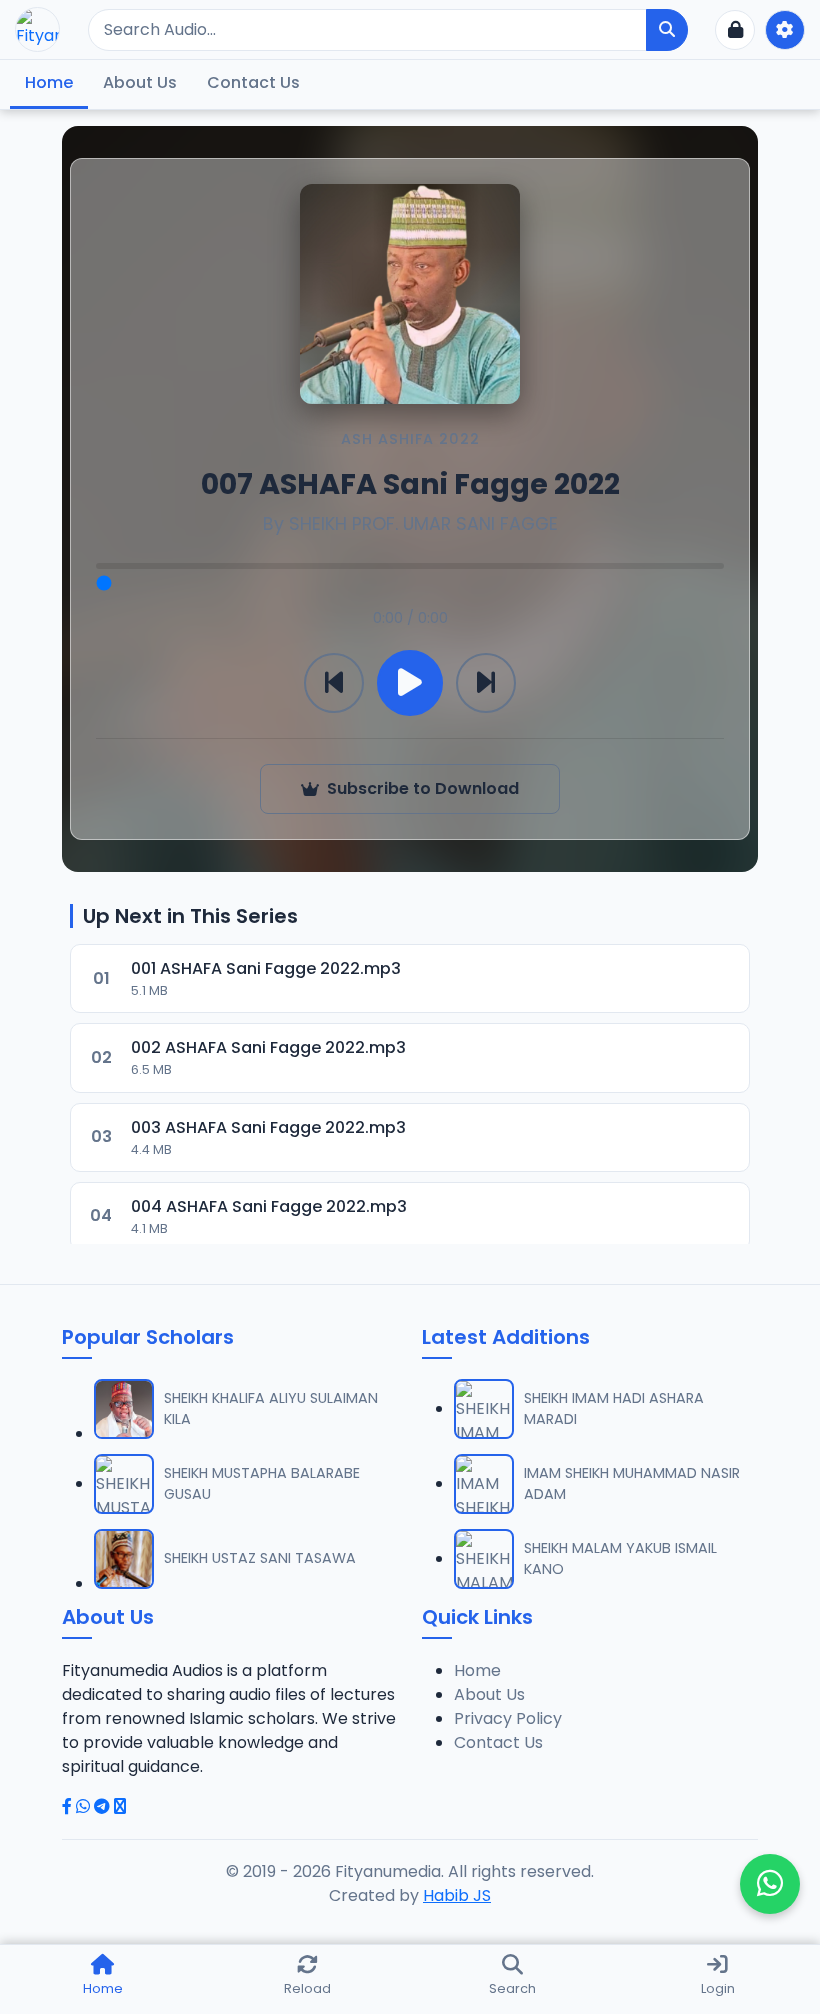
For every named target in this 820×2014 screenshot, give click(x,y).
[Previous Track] (334, 683)
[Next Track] (486, 683)
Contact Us (253, 82)
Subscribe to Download (423, 788)
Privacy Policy (508, 1718)
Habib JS (457, 1895)
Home (49, 82)
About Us (140, 82)
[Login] (735, 30)
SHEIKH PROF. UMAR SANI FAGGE (423, 524)
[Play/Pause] (410, 683)
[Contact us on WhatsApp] (770, 1884)
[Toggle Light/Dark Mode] (785, 30)
